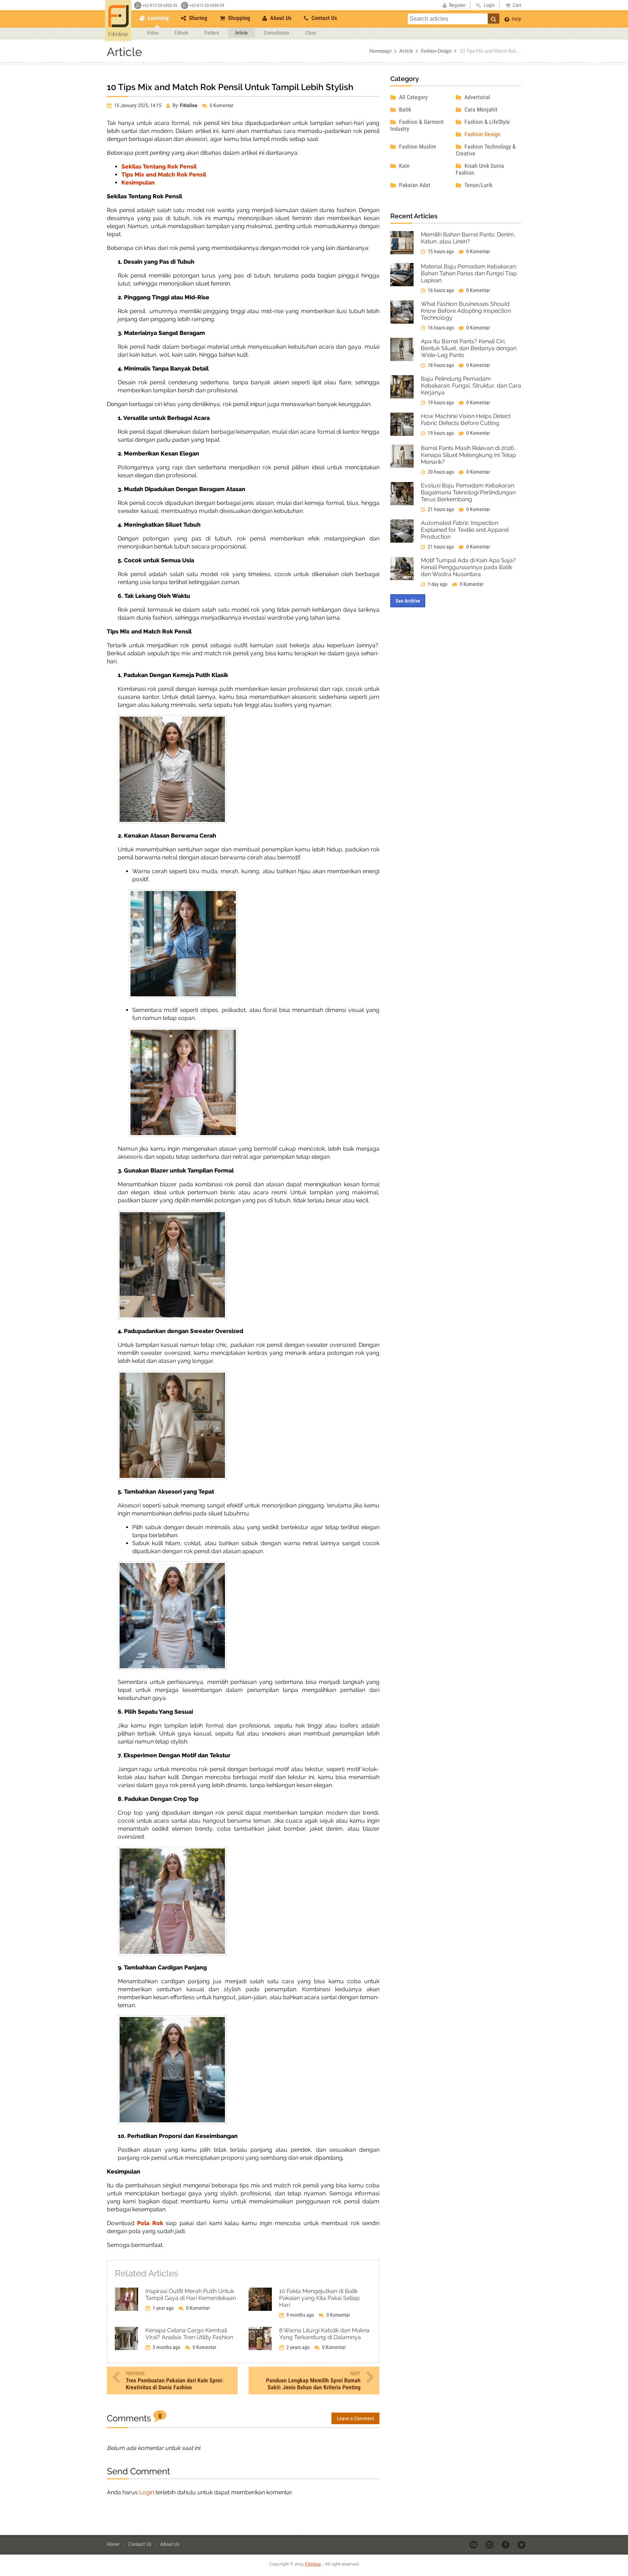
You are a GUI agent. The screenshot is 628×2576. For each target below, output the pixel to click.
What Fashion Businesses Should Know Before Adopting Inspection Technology (466, 311)
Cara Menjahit (480, 110)
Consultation (277, 33)
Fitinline (313, 2564)
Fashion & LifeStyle (486, 122)
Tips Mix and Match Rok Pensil (164, 175)
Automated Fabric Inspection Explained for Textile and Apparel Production (465, 530)
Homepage (380, 51)
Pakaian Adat (414, 185)
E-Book (181, 33)
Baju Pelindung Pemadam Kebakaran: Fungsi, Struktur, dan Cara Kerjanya (471, 386)
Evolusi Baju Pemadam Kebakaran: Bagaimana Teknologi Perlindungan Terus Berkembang (468, 492)
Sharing (197, 18)
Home (114, 2544)
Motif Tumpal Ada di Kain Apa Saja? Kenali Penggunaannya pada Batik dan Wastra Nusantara (468, 567)
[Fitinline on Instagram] (490, 2544)
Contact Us (323, 18)
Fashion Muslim (417, 147)
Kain (404, 166)
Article (241, 33)
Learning (158, 18)
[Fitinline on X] (522, 2544)
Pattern (212, 33)
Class (311, 33)
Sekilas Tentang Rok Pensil (159, 167)
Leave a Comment (355, 2418)
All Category (413, 97)
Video (153, 33)
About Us (280, 18)
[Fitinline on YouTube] (474, 2544)
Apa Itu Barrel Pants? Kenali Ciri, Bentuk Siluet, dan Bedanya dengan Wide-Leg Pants (469, 348)
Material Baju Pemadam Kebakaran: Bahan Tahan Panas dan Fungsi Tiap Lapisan (469, 273)
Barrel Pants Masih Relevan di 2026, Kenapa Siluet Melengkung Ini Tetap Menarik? (468, 455)
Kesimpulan (138, 183)
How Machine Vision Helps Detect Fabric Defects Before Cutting (466, 420)
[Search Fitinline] (494, 19)
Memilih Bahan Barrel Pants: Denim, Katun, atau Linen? (468, 238)
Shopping (238, 18)
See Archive (408, 601)
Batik (404, 110)
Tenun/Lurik (478, 185)
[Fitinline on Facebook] (506, 2544)
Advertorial (477, 97)
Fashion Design (436, 51)
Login (147, 2492)
